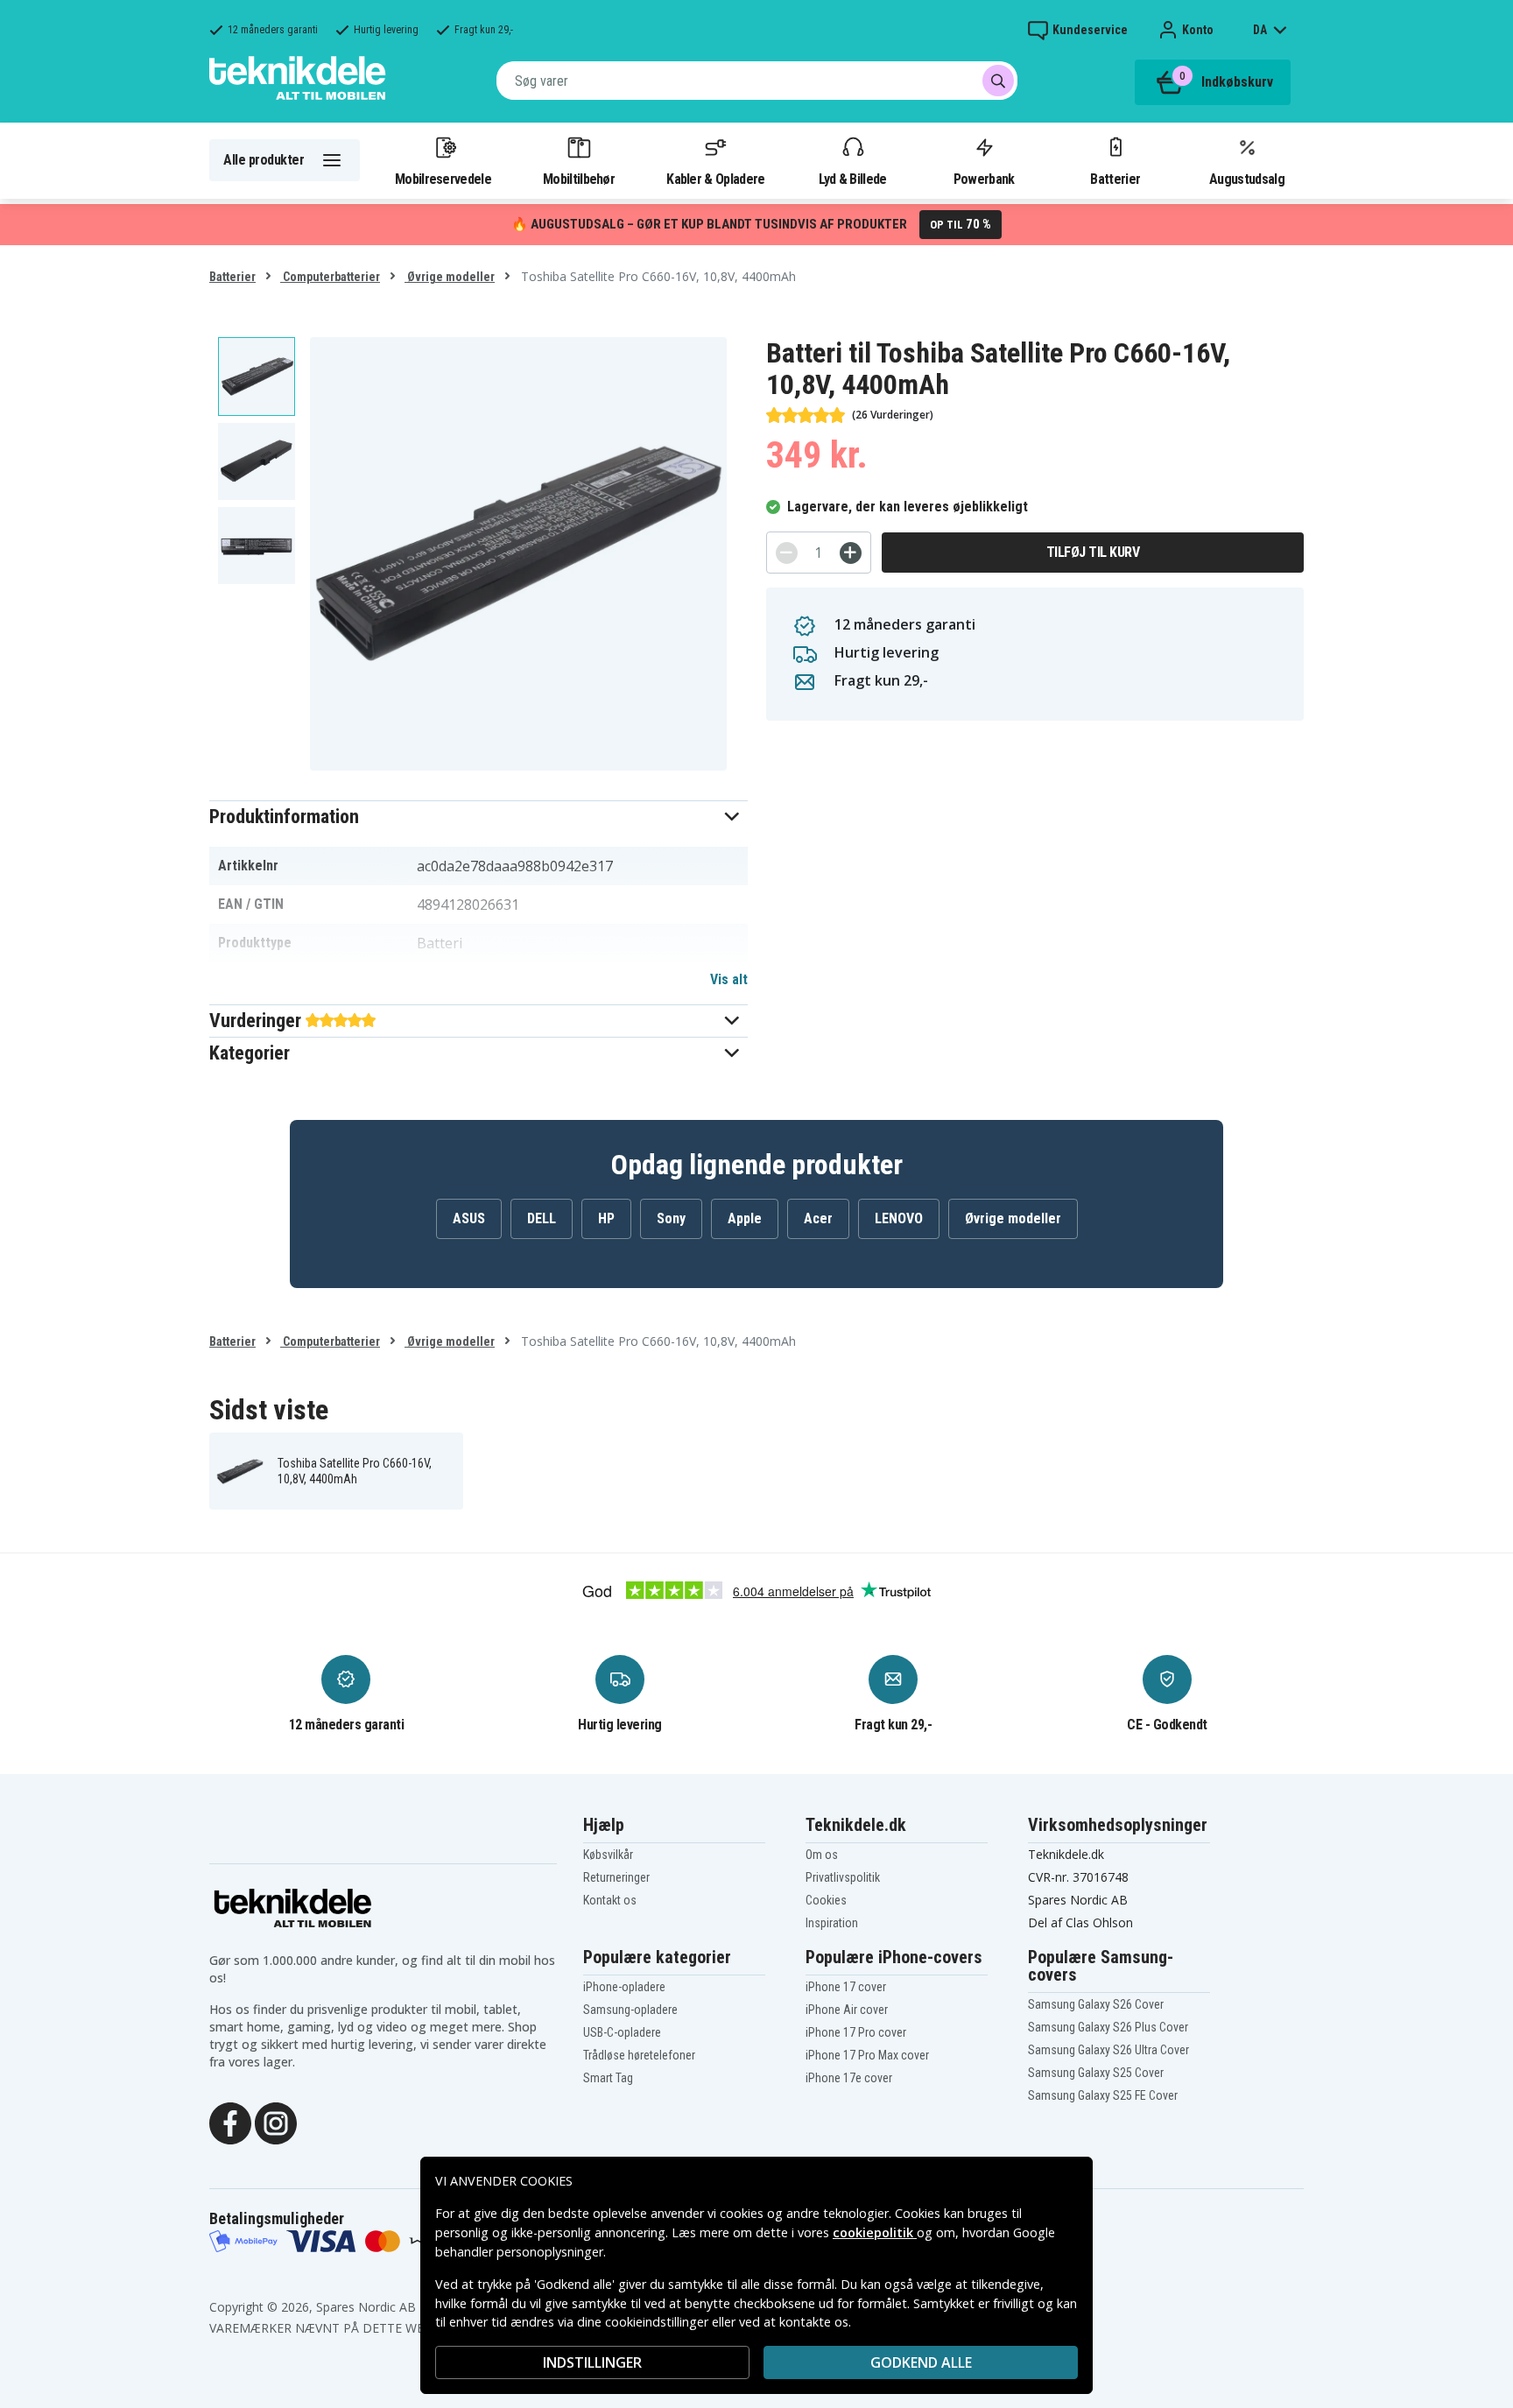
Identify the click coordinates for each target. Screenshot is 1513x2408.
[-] (787, 553)
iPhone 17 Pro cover (856, 2032)
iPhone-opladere (624, 1987)
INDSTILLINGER (592, 2362)
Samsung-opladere (630, 2010)
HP (606, 1218)
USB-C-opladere (622, 2032)
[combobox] (757, 81)
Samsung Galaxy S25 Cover (1096, 2073)
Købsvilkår (608, 1855)
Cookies (826, 1900)
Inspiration (832, 1923)
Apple (745, 1218)
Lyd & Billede (853, 179)
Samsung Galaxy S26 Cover (1096, 2004)
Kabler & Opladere (715, 179)
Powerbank (984, 179)
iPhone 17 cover (846, 1987)
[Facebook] (230, 2122)
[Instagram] (276, 2122)
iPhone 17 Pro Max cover (867, 2055)
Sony (671, 1218)
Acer (818, 1218)
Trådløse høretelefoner (639, 2055)
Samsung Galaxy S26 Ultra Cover (1108, 2050)
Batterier (1115, 179)
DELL (542, 1218)
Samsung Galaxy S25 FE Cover (1103, 2095)
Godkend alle (921, 2362)
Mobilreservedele (443, 179)
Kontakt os (610, 1900)
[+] (851, 553)
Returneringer (616, 1877)
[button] (479, 817)
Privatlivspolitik (843, 1877)
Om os (822, 1855)
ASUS (469, 1218)
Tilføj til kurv (1093, 552)
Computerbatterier (330, 277)
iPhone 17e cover (849, 2078)
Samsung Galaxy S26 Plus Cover (1108, 2027)
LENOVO (899, 1218)
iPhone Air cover (847, 2010)
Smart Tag (608, 2078)
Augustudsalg (1247, 179)
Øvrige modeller (450, 277)
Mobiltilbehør (579, 179)
